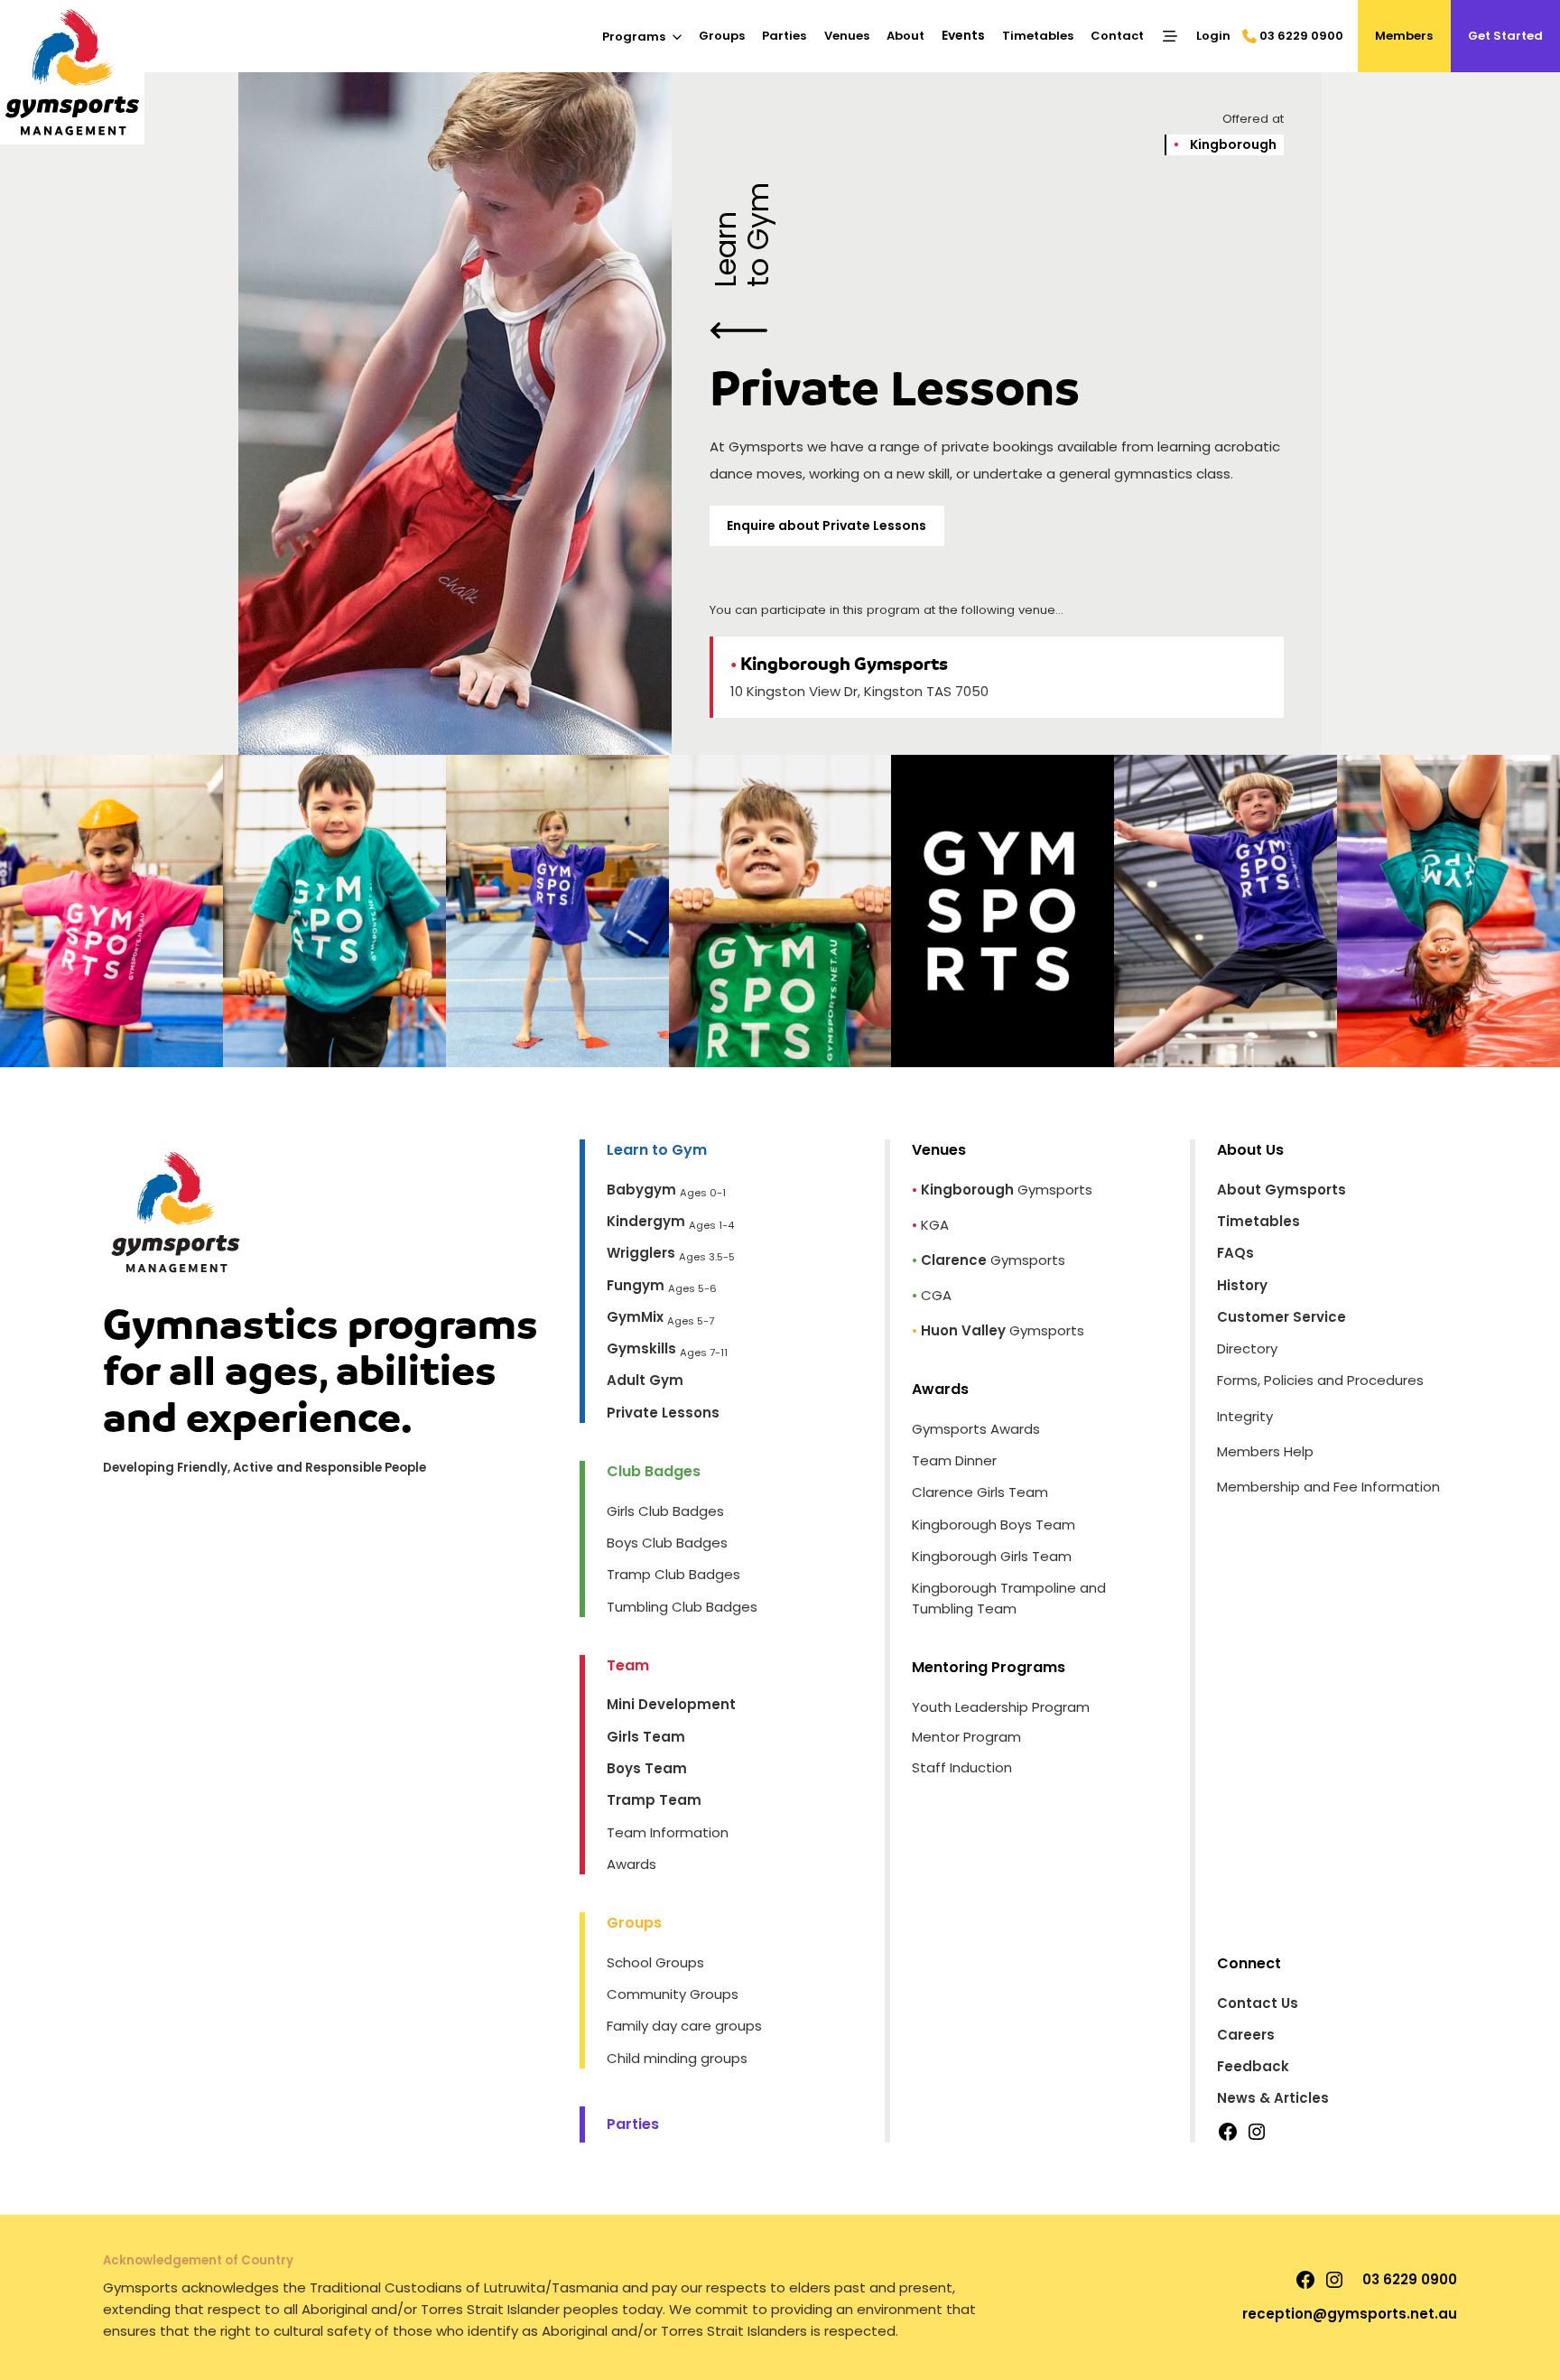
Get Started (1505, 36)
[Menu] (1170, 36)
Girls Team (646, 1737)
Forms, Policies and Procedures (1320, 1380)
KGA (935, 1225)
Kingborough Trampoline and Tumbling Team (1009, 1598)
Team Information (668, 1832)
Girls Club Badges (665, 1511)
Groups (722, 36)
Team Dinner (954, 1460)
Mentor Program (966, 1737)
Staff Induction (962, 1767)
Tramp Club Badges (673, 1574)
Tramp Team (654, 1800)
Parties (784, 36)
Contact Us (1258, 2003)
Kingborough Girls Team (992, 1556)
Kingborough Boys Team (994, 1525)
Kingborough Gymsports (839, 664)
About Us (1250, 1150)
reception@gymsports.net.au (1350, 2314)
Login (1213, 36)
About (905, 36)
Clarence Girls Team (980, 1492)
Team (628, 1665)
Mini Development (671, 1704)
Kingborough (1225, 144)
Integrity (1245, 1416)
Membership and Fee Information (1328, 1487)
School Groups (655, 1962)
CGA (936, 1295)
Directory (1247, 1348)
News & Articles (1273, 2098)
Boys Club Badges (667, 1543)
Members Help (1265, 1451)
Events (963, 35)
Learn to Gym (743, 235)
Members (1404, 36)
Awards (631, 1864)
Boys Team (647, 1768)
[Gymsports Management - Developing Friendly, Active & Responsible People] (72, 72)
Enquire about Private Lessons (826, 525)
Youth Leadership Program (1001, 1707)
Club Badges (654, 1471)
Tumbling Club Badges (682, 1607)
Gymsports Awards (976, 1429)
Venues (847, 36)
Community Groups (673, 1994)
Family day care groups (684, 2026)
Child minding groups (677, 2058)
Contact (1117, 36)
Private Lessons (663, 1413)
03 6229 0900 (1301, 36)
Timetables (1038, 36)
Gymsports (1007, 1190)
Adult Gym (645, 1380)
